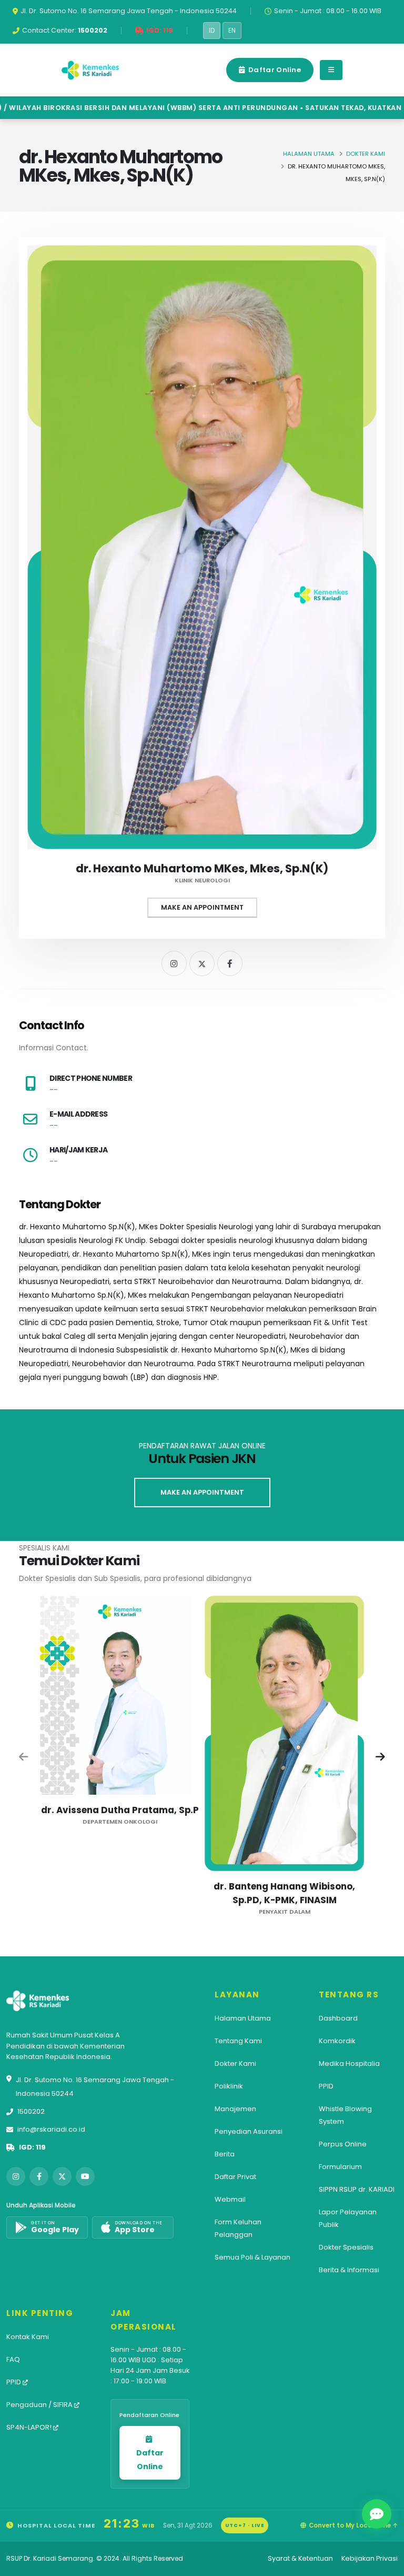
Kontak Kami (28, 2337)
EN (232, 31)
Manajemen (235, 2109)
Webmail (230, 2199)
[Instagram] (174, 963)
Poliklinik (229, 2086)
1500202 (31, 2111)
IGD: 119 (32, 2147)
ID (212, 31)
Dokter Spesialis (346, 2247)
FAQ (13, 2359)
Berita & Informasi (349, 2270)
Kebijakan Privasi (370, 2558)
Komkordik (337, 2041)
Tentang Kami (238, 2041)
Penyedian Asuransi (249, 2131)
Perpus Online (343, 2144)
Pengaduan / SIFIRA (40, 2405)
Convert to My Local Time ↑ (353, 2525)
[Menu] (331, 70)
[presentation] (24, 1758)
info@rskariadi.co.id (51, 2129)
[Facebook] (230, 963)
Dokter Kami (366, 154)
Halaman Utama (309, 154)
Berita (225, 2154)
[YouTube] (85, 2176)
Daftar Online (274, 70)
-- (54, 1090)
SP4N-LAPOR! (30, 2427)
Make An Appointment (202, 907)
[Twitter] (202, 963)
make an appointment (202, 1492)
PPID (326, 2086)
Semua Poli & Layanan (252, 2257)
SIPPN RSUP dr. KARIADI (357, 2189)
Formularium (340, 2167)
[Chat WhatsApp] (377, 2514)
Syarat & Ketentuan (300, 2558)
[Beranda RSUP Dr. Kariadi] (90, 70)
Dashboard (338, 2018)
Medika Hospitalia (349, 2063)
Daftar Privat (235, 2177)
